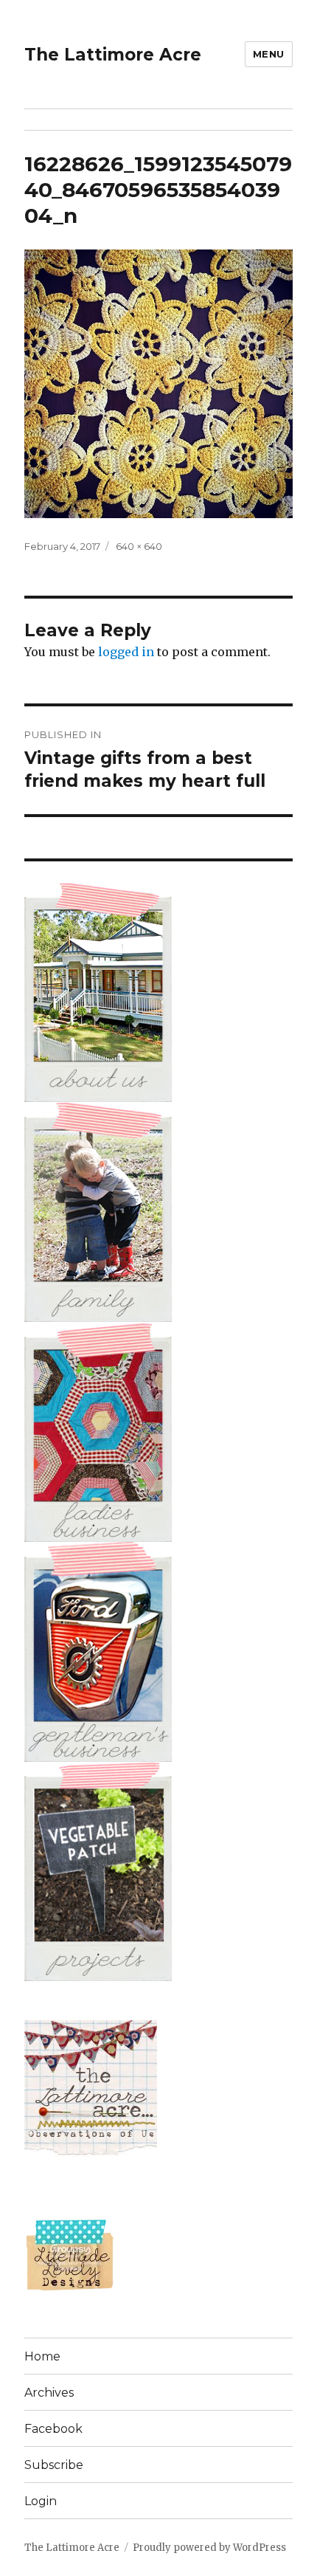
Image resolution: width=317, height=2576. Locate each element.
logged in (126, 652)
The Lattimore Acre (113, 55)
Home (42, 2356)
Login (41, 2501)
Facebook (53, 2429)
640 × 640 (139, 546)
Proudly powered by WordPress (209, 2548)
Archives (49, 2393)
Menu (269, 54)
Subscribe (54, 2465)
